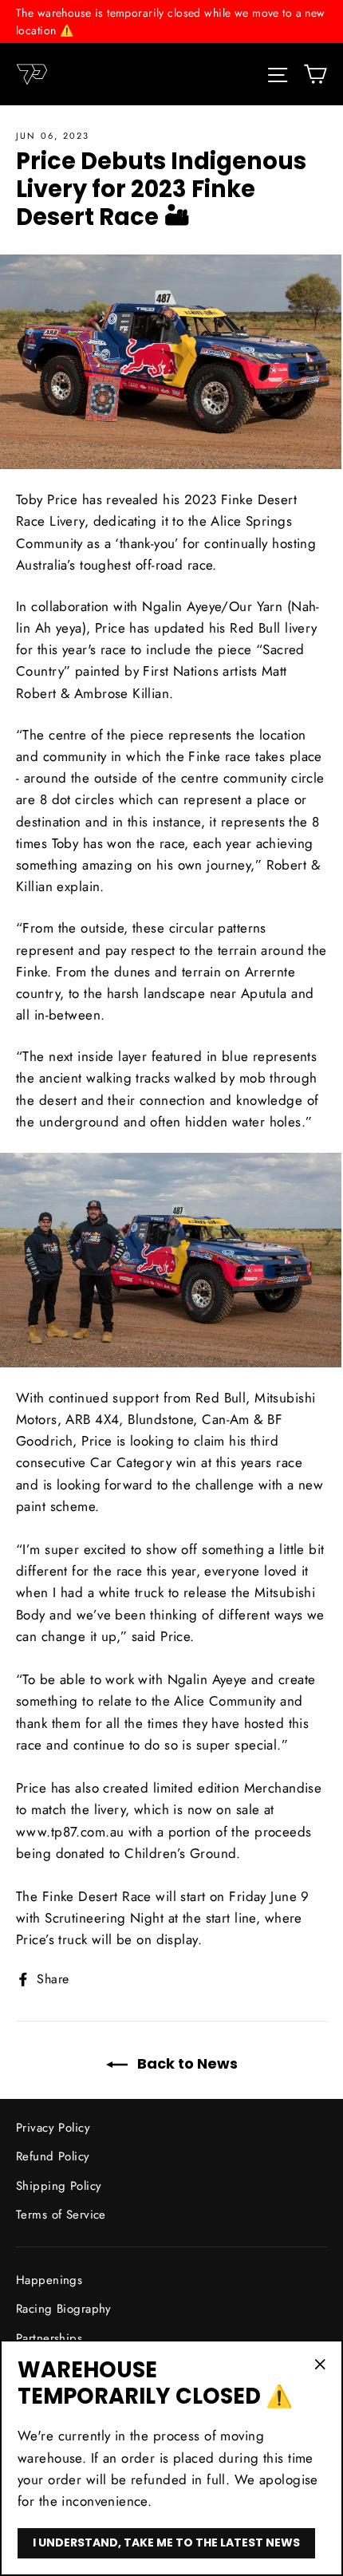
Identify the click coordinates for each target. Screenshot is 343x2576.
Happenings (49, 2280)
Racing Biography (64, 2309)
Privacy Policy (53, 2128)
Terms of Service (61, 2215)
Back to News (186, 2063)
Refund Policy (53, 2156)
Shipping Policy (59, 2186)
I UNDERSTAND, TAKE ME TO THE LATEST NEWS (166, 2542)
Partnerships (49, 2338)
